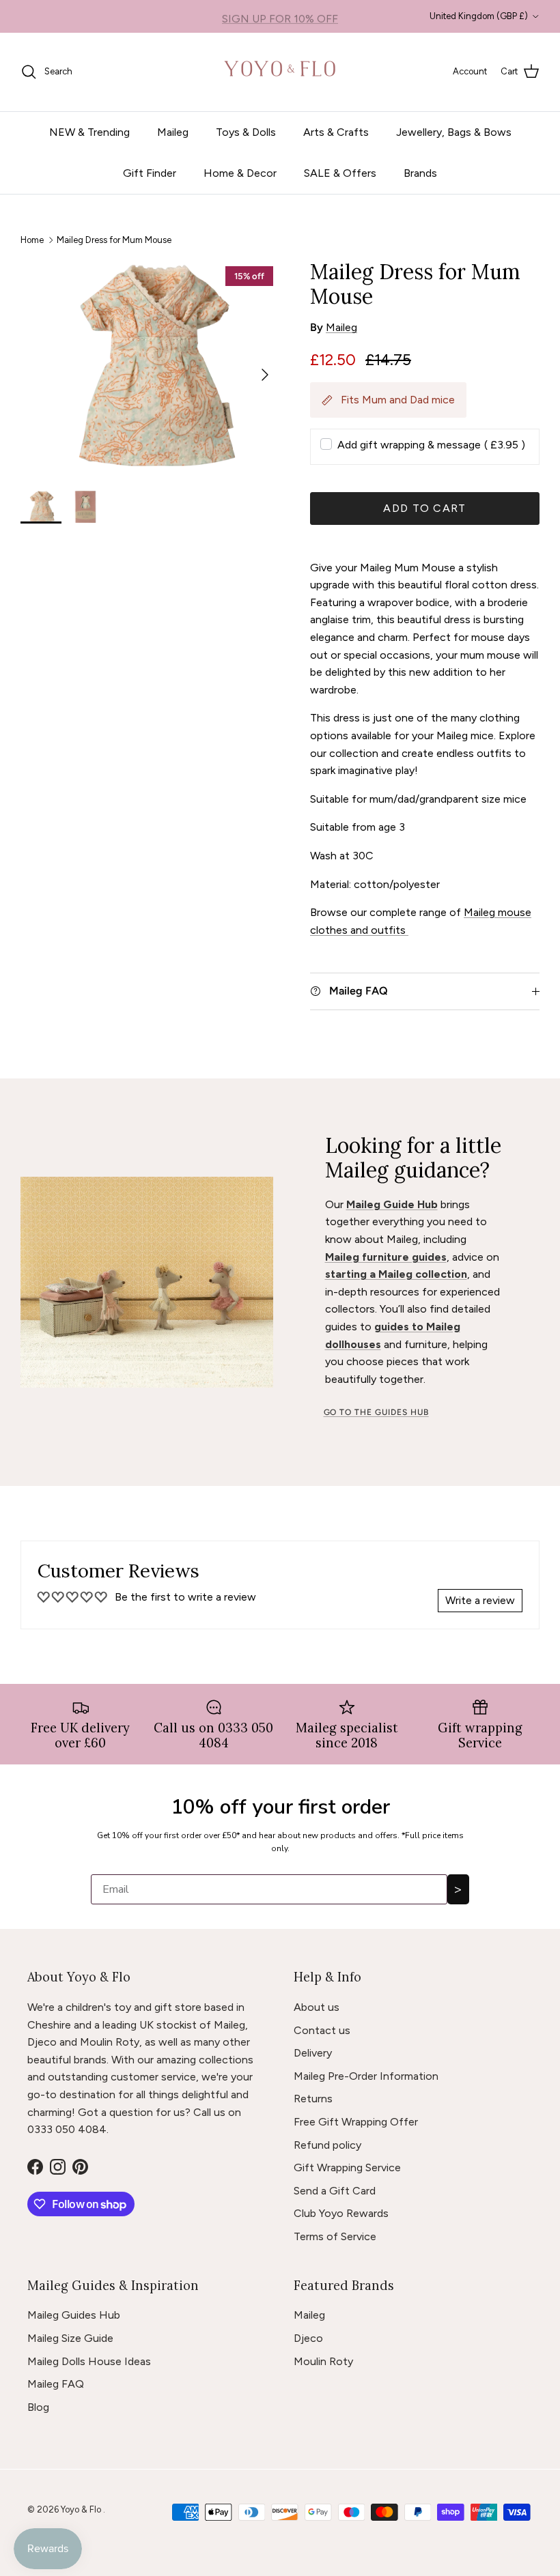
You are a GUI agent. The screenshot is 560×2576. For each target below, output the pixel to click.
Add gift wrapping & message (431, 445)
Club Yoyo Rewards (341, 2213)
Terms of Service (335, 2236)
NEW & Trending (89, 132)
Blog (38, 2407)
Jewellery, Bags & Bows (454, 132)
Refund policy (327, 2145)
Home (32, 239)
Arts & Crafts (336, 132)
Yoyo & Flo (82, 2509)
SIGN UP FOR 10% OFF (280, 16)
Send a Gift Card (335, 2191)
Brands (420, 173)
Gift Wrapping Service (347, 2167)
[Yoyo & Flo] (280, 72)
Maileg (173, 132)
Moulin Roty (323, 2361)
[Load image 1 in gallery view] (150, 368)
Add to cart (424, 508)
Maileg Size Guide (70, 2338)
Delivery (313, 2053)
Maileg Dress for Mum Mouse (114, 239)
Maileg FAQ (56, 2384)
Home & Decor (240, 173)
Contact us (322, 2030)
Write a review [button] (480, 1600)
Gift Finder (150, 173)
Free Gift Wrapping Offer (356, 2122)
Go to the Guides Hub (376, 1412)
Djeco (308, 2338)
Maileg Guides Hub (74, 2315)
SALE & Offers (340, 173)
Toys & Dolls (246, 132)
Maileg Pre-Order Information (366, 2076)
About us (317, 2007)
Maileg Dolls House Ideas (89, 2361)
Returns (313, 2099)
